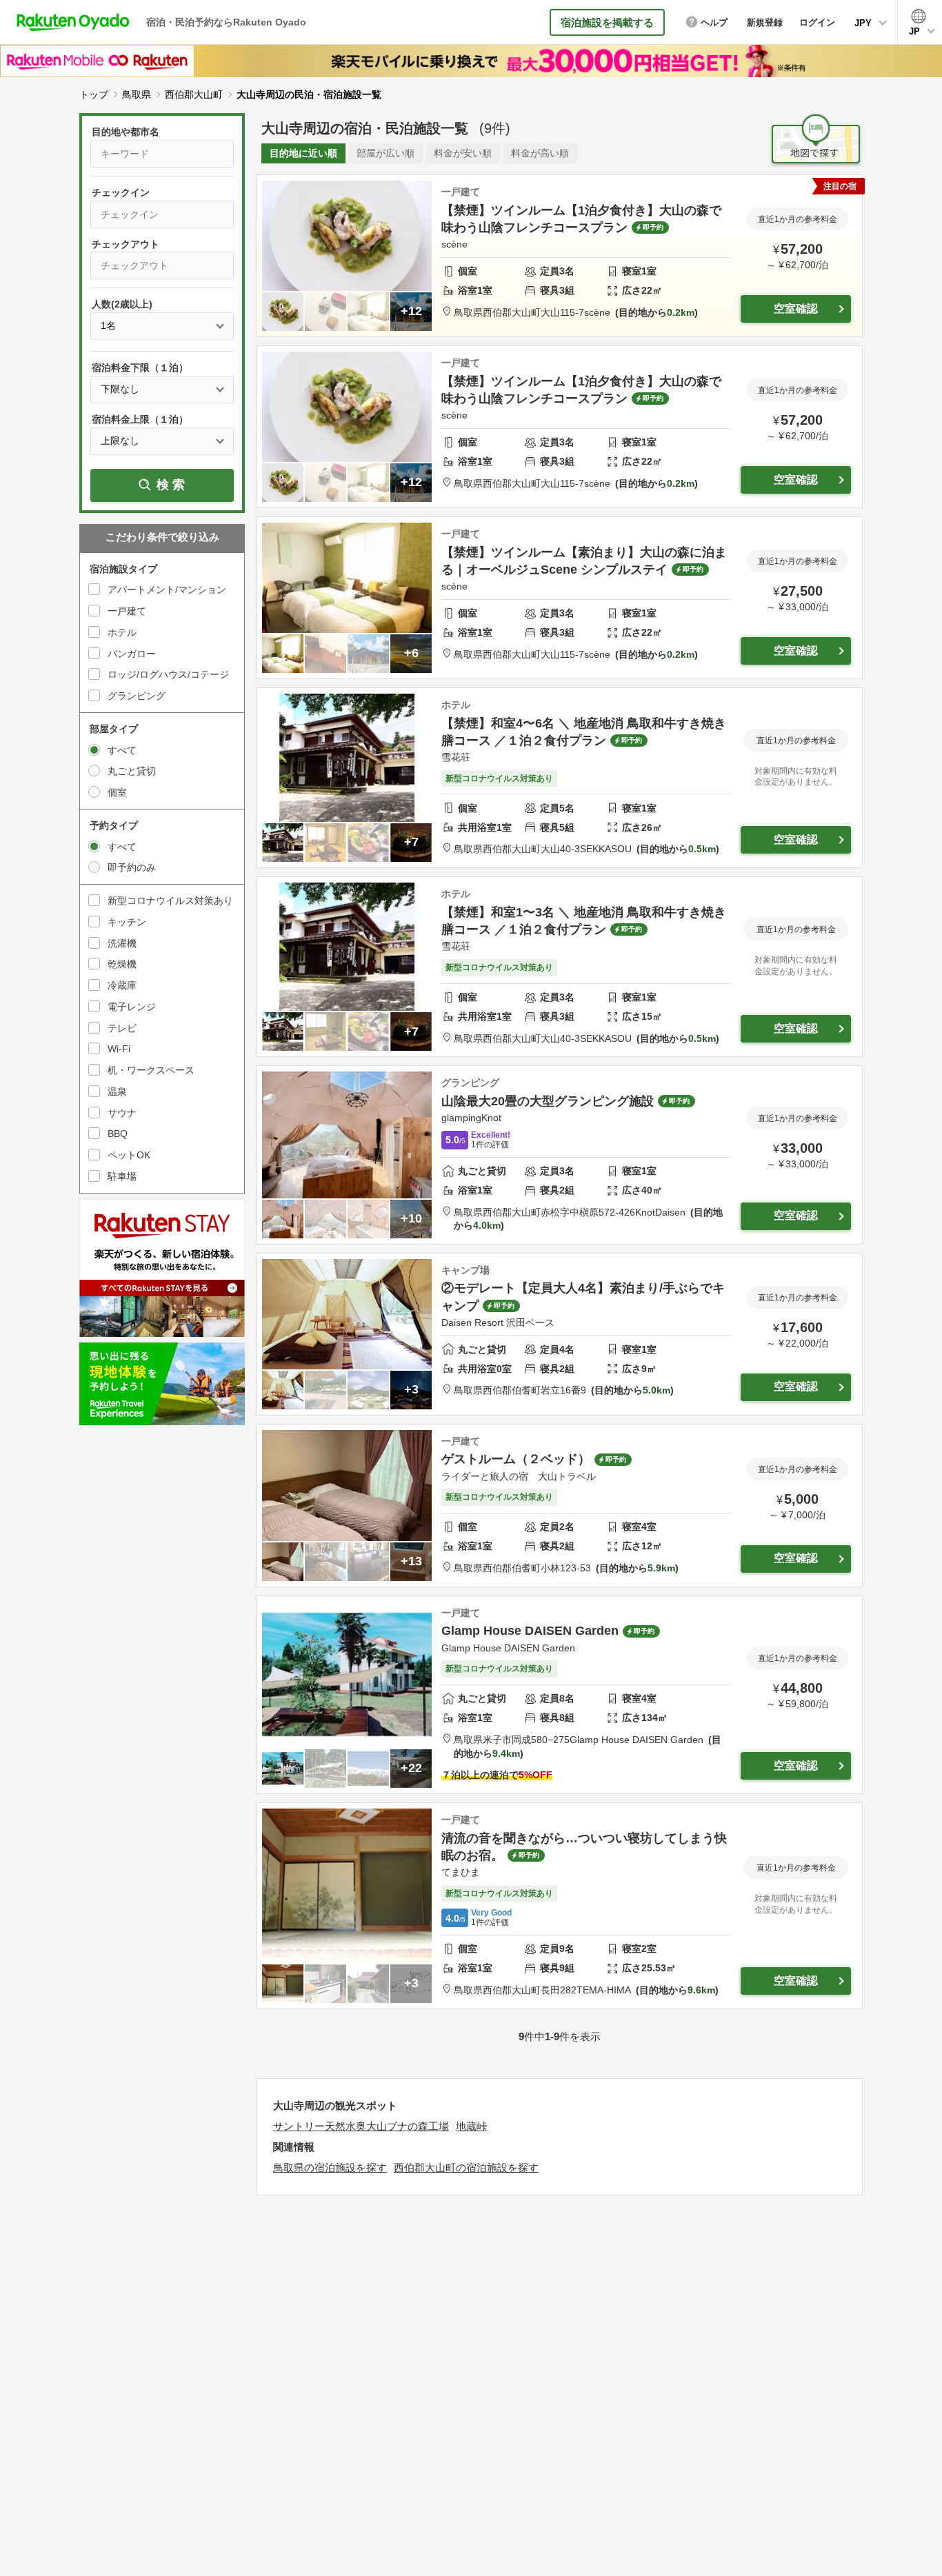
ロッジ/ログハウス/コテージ (168, 674)
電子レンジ (132, 1007)
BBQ (118, 1134)
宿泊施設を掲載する (607, 22)
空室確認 (796, 309)
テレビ (122, 1028)
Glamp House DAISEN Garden (530, 1631)
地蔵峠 (471, 2126)
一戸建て (127, 611)
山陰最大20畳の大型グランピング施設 (548, 1101)
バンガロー (132, 654)
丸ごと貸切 (132, 771)
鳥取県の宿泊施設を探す (330, 2167)
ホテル (122, 632)
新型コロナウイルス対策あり (170, 900)
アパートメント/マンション (167, 590)
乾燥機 (122, 964)
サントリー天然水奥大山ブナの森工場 (361, 2126)
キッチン (127, 922)
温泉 (117, 1091)
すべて (122, 750)
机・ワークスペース (151, 1070)
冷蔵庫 (122, 985)
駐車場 (122, 1176)
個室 (117, 792)
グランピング (137, 696)
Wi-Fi (119, 1049)
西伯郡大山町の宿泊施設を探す (466, 2167)
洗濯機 (122, 943)
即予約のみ (132, 867)
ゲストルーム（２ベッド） (516, 1459)
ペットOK (129, 1155)
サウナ (122, 1113)
